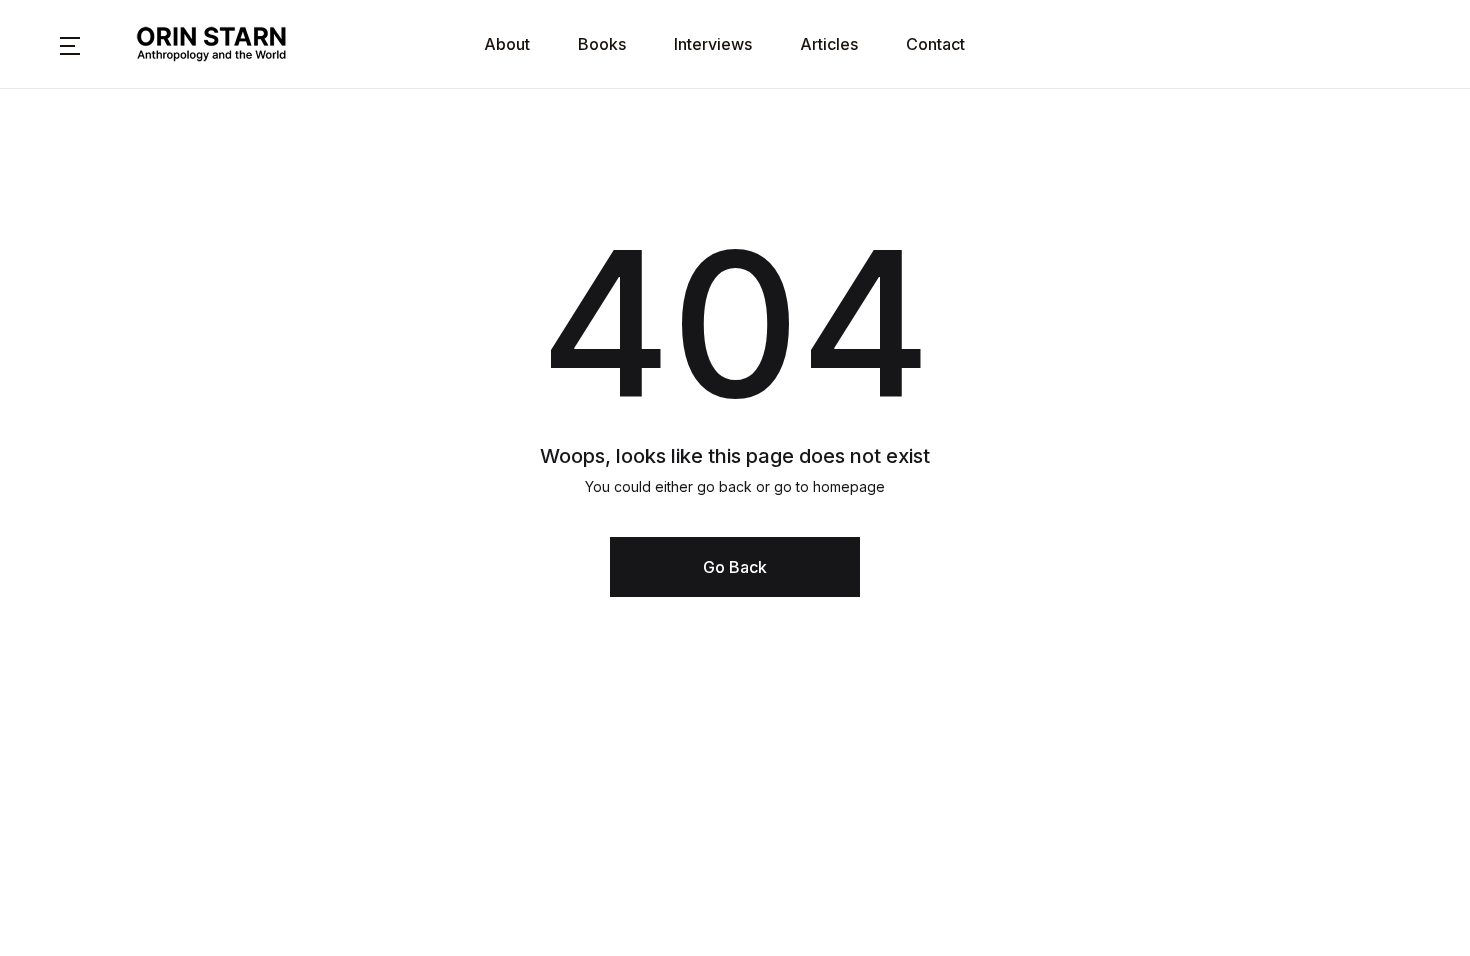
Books (602, 44)
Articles (829, 44)
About (507, 44)
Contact (935, 44)
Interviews (713, 44)
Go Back (735, 567)
